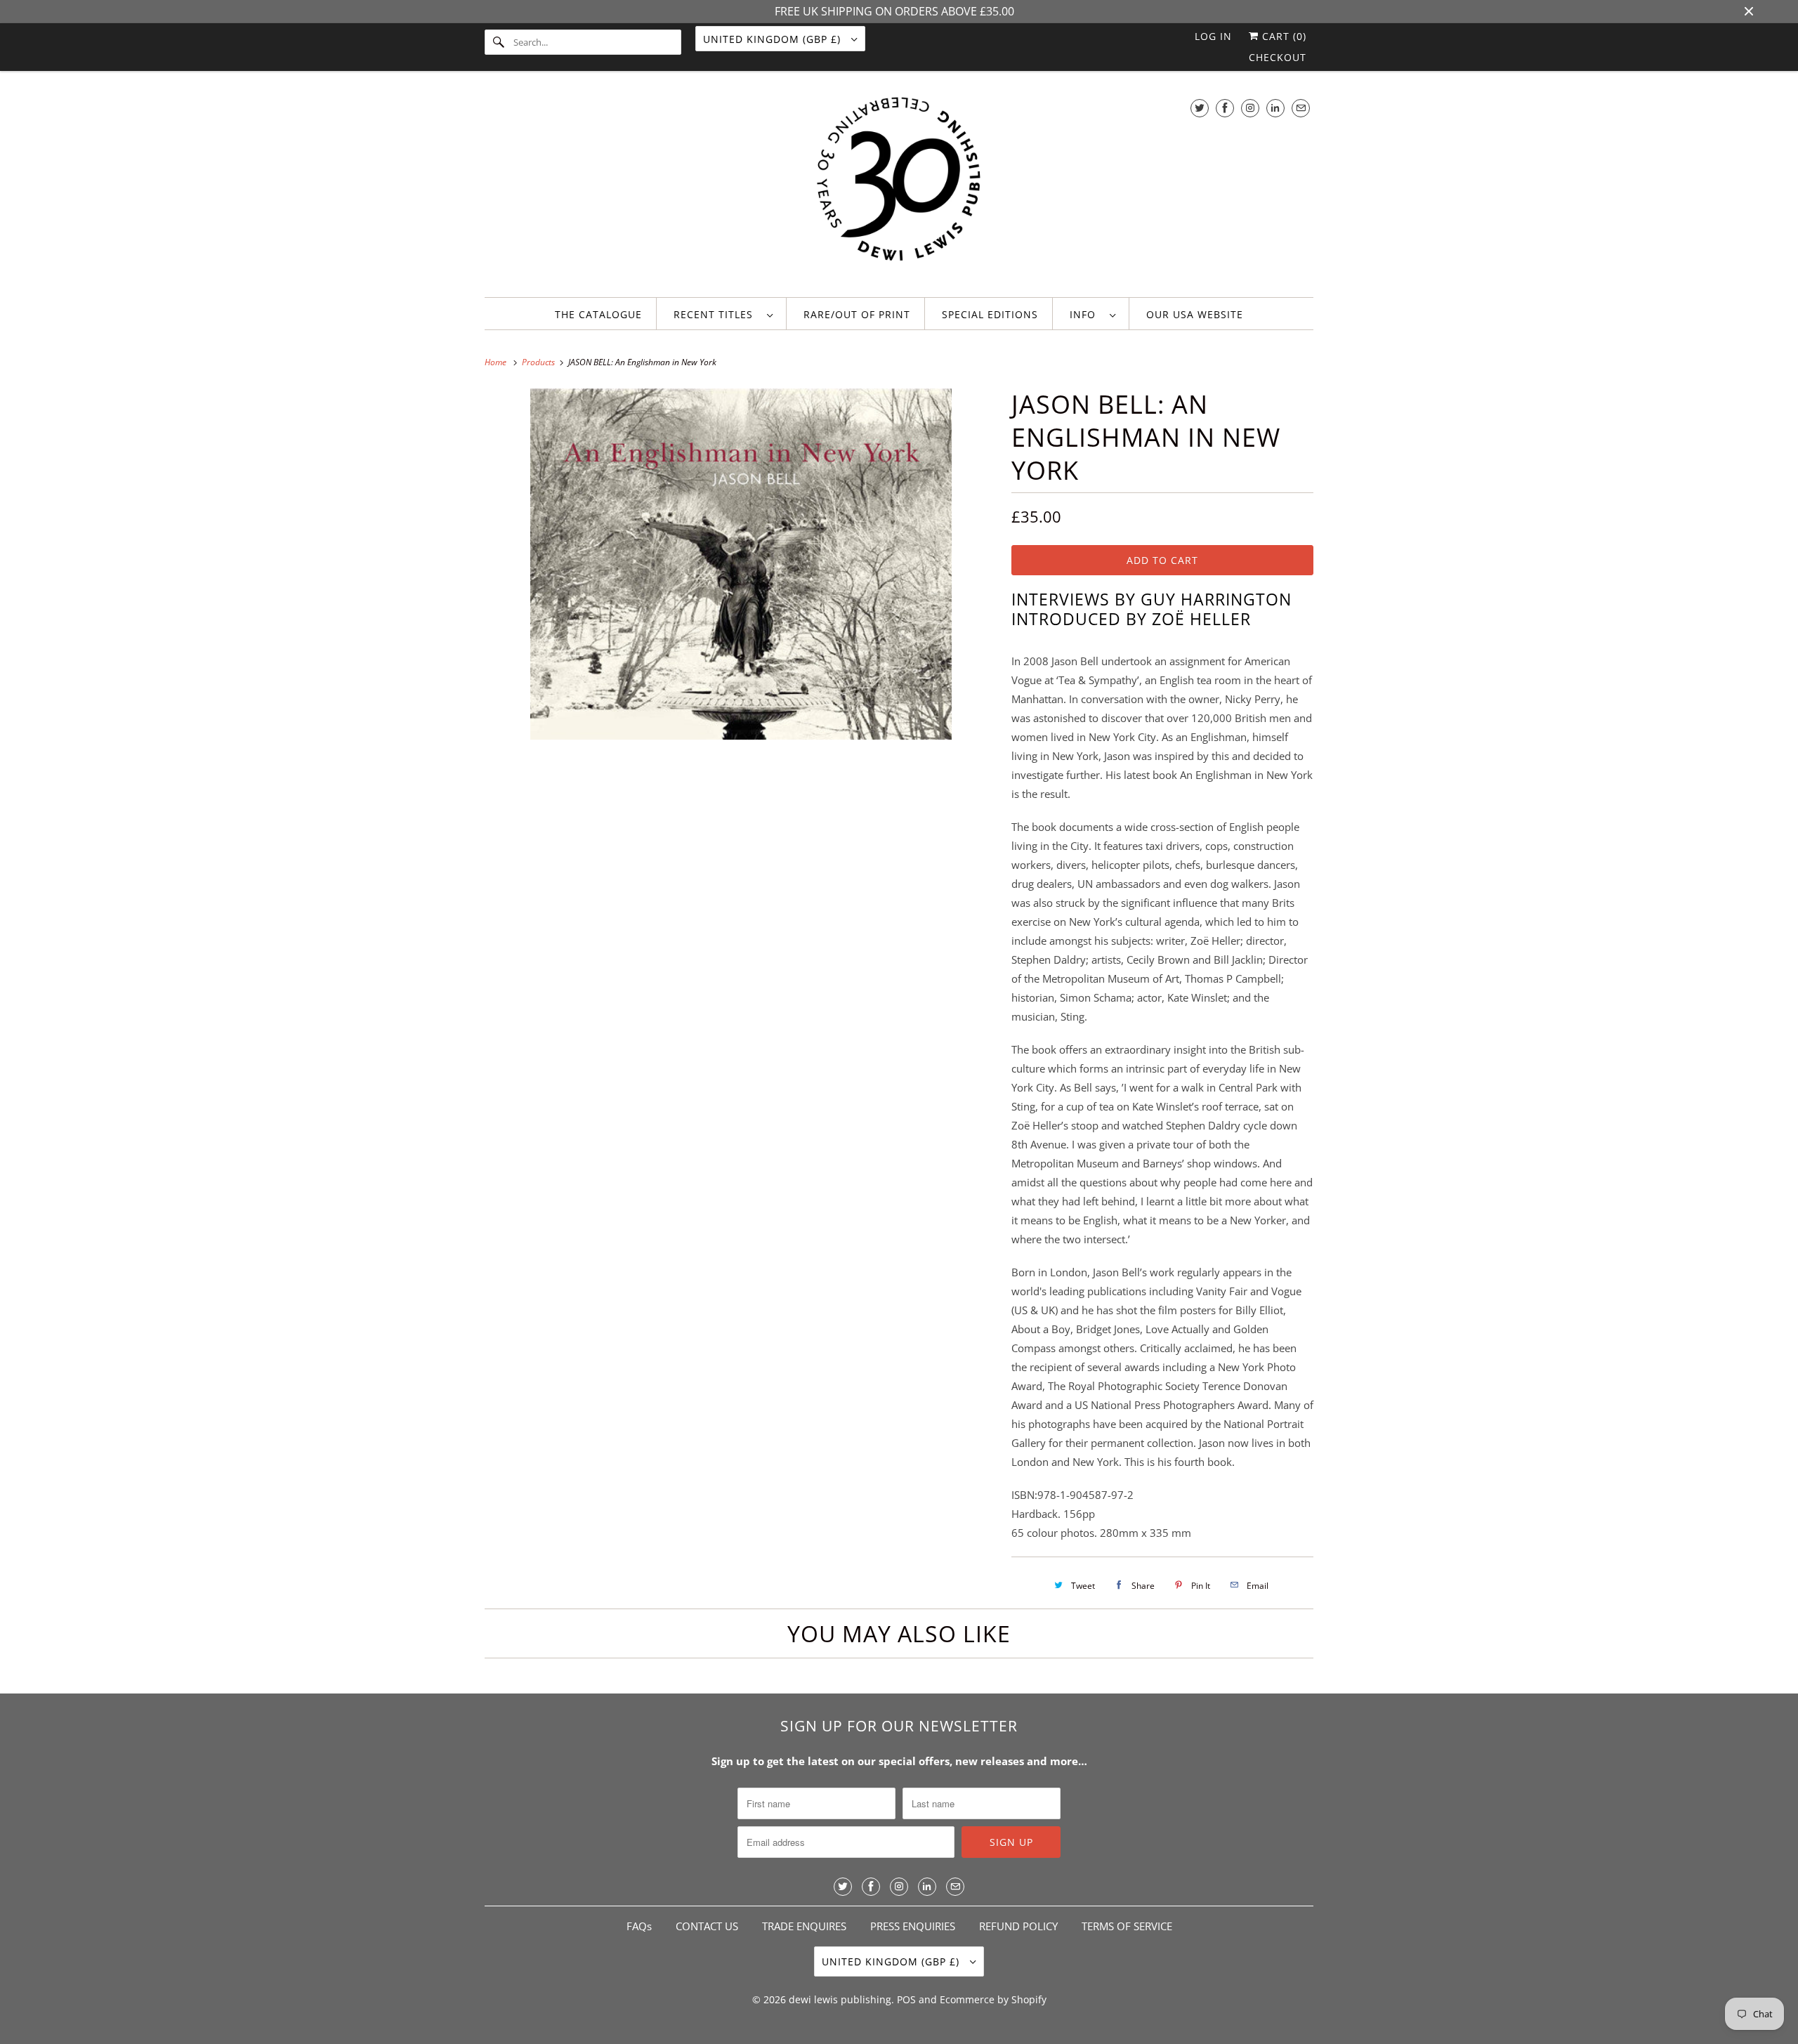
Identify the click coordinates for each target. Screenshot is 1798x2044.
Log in (1213, 36)
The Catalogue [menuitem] (598, 314)
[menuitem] (723, 314)
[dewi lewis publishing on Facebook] (1225, 108)
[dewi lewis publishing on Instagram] (1250, 108)
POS (906, 1999)
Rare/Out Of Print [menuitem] (857, 314)
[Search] (499, 42)
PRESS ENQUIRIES (913, 1926)
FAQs (639, 1926)
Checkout (1278, 57)
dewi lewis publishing (840, 1999)
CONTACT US (707, 1926)
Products (539, 362)
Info (1086, 314)
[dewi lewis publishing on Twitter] (1200, 108)
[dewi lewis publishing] (899, 188)
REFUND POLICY (1018, 1926)
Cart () (1282, 36)
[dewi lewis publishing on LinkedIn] (1275, 108)
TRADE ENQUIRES (804, 1926)
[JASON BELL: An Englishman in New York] (741, 599)
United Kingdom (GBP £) (774, 39)
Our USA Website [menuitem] (1195, 314)
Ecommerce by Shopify (993, 1999)
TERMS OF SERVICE (1127, 1926)
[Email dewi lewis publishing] (1301, 108)
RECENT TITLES (717, 314)
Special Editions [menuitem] (990, 314)
